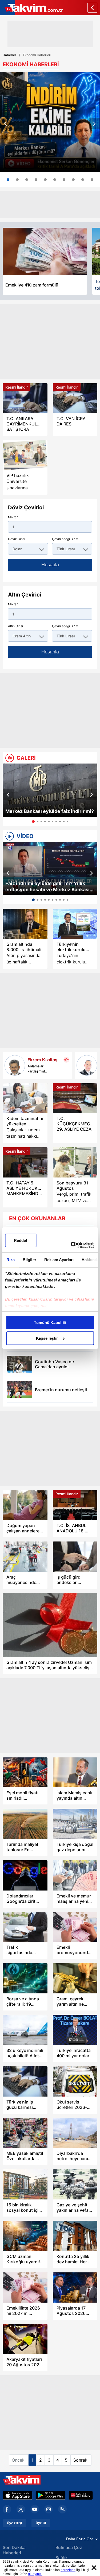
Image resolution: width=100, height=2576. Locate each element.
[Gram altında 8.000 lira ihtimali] (25, 924)
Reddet (21, 1240)
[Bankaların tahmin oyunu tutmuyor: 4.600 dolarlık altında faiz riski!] (17, 180)
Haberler (9, 55)
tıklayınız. (35, 2574)
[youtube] (35, 2509)
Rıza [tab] (10, 1260)
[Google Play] (51, 2495)
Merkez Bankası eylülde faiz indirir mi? (50, 811)
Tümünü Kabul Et (50, 1322)
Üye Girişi (14, 2523)
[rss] (62, 2509)
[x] (21, 2509)
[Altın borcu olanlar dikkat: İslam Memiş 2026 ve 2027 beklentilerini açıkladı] (64, 180)
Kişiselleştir (47, 1338)
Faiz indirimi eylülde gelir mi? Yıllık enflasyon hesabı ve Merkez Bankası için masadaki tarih (47, 887)
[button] (6, 124)
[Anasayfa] (92, 8)
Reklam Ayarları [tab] (59, 1260)
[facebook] (7, 2509)
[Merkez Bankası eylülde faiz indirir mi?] (50, 790)
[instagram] (49, 2509)
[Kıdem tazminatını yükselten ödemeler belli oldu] (25, 1098)
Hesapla (50, 565)
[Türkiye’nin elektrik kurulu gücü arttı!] (75, 924)
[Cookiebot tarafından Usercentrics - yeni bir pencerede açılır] (71, 1245)
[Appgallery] (81, 2495)
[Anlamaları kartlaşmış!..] (15, 1065)
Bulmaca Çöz (69, 2547)
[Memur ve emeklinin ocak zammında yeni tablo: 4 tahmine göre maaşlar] (36, 180)
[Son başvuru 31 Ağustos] (75, 1162)
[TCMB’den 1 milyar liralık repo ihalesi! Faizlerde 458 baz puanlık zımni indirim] (45, 180)
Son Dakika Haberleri (14, 2550)
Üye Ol (41, 2523)
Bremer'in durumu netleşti (61, 1390)
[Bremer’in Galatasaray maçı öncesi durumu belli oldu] (19, 1390)
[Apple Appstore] (18, 2495)
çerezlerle (68, 2570)
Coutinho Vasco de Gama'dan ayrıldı (54, 1364)
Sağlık (62, 2558)
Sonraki (81, 2460)
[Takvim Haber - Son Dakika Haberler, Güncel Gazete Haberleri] (31, 8)
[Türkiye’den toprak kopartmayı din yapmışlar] (87, 1065)
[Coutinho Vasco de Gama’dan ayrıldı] (19, 1364)
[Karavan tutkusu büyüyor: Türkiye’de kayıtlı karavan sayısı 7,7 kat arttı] (27, 180)
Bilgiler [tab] (29, 1260)
